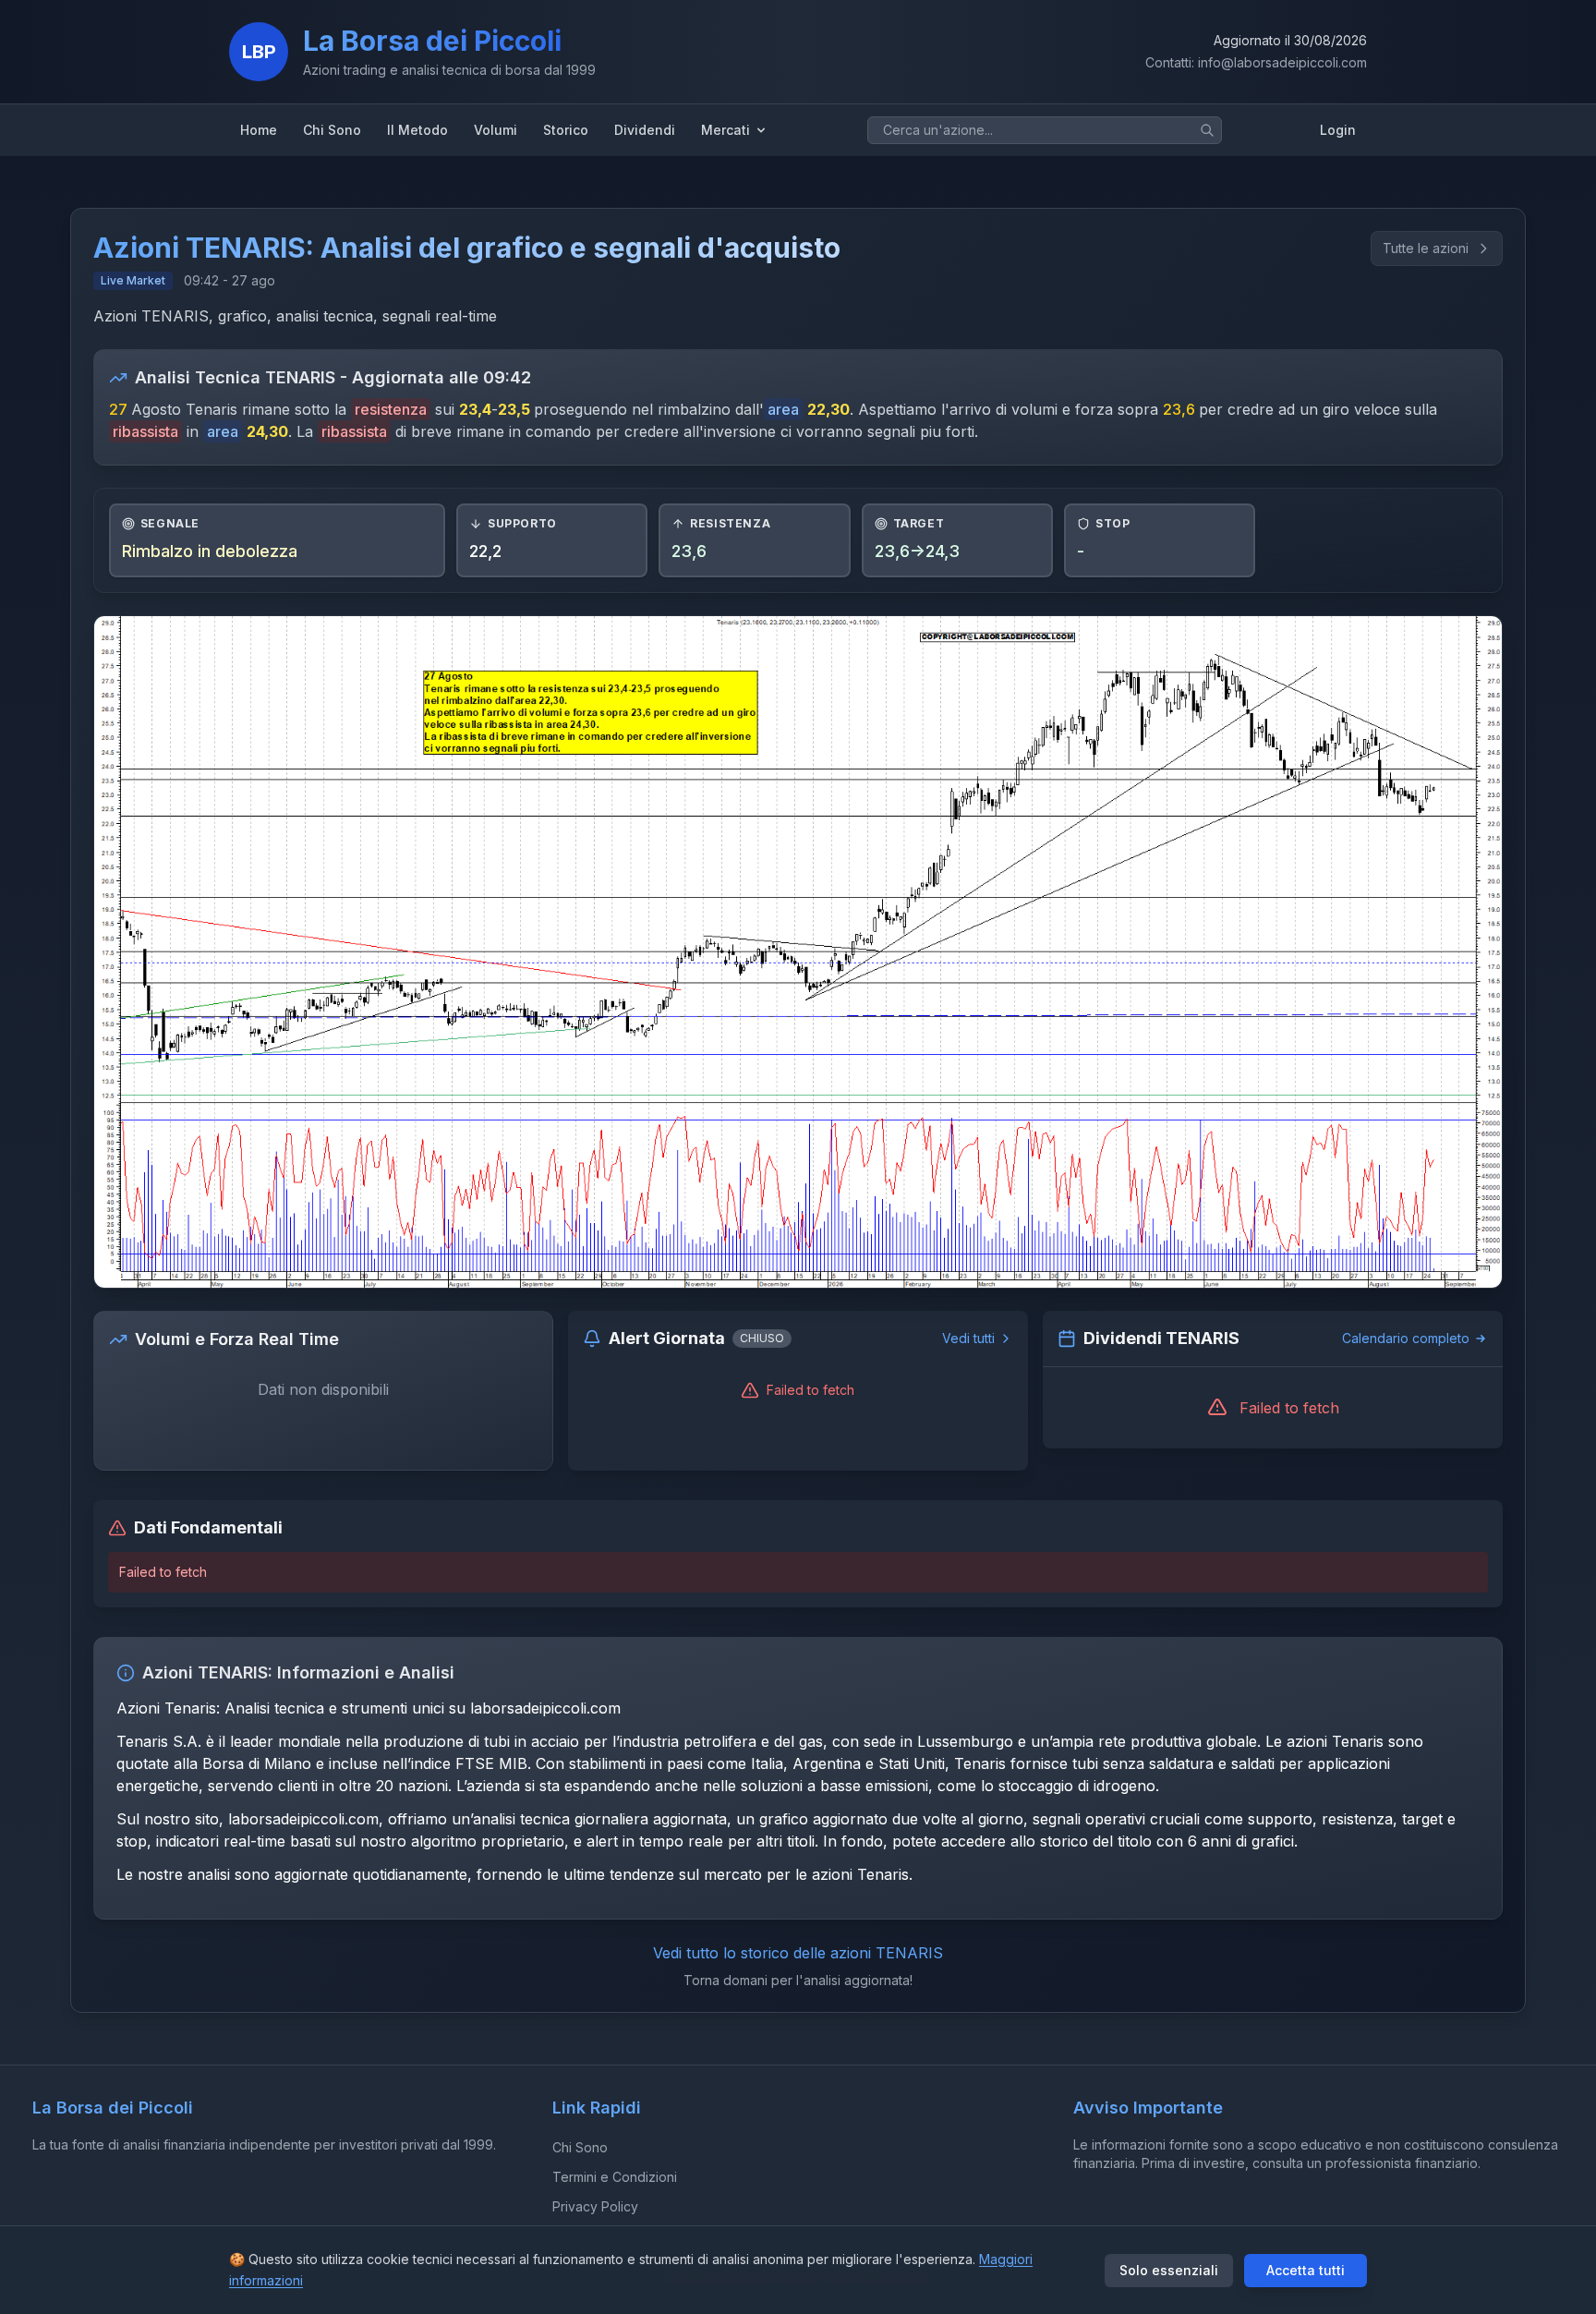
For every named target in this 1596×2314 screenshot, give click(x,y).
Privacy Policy (595, 2206)
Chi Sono (580, 2147)
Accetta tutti (1306, 2270)
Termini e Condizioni (615, 2177)
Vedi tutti (968, 1338)
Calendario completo (1406, 1338)
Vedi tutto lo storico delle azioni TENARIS (798, 1953)
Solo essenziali (1169, 2270)
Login (1338, 130)
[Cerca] (1207, 130)
